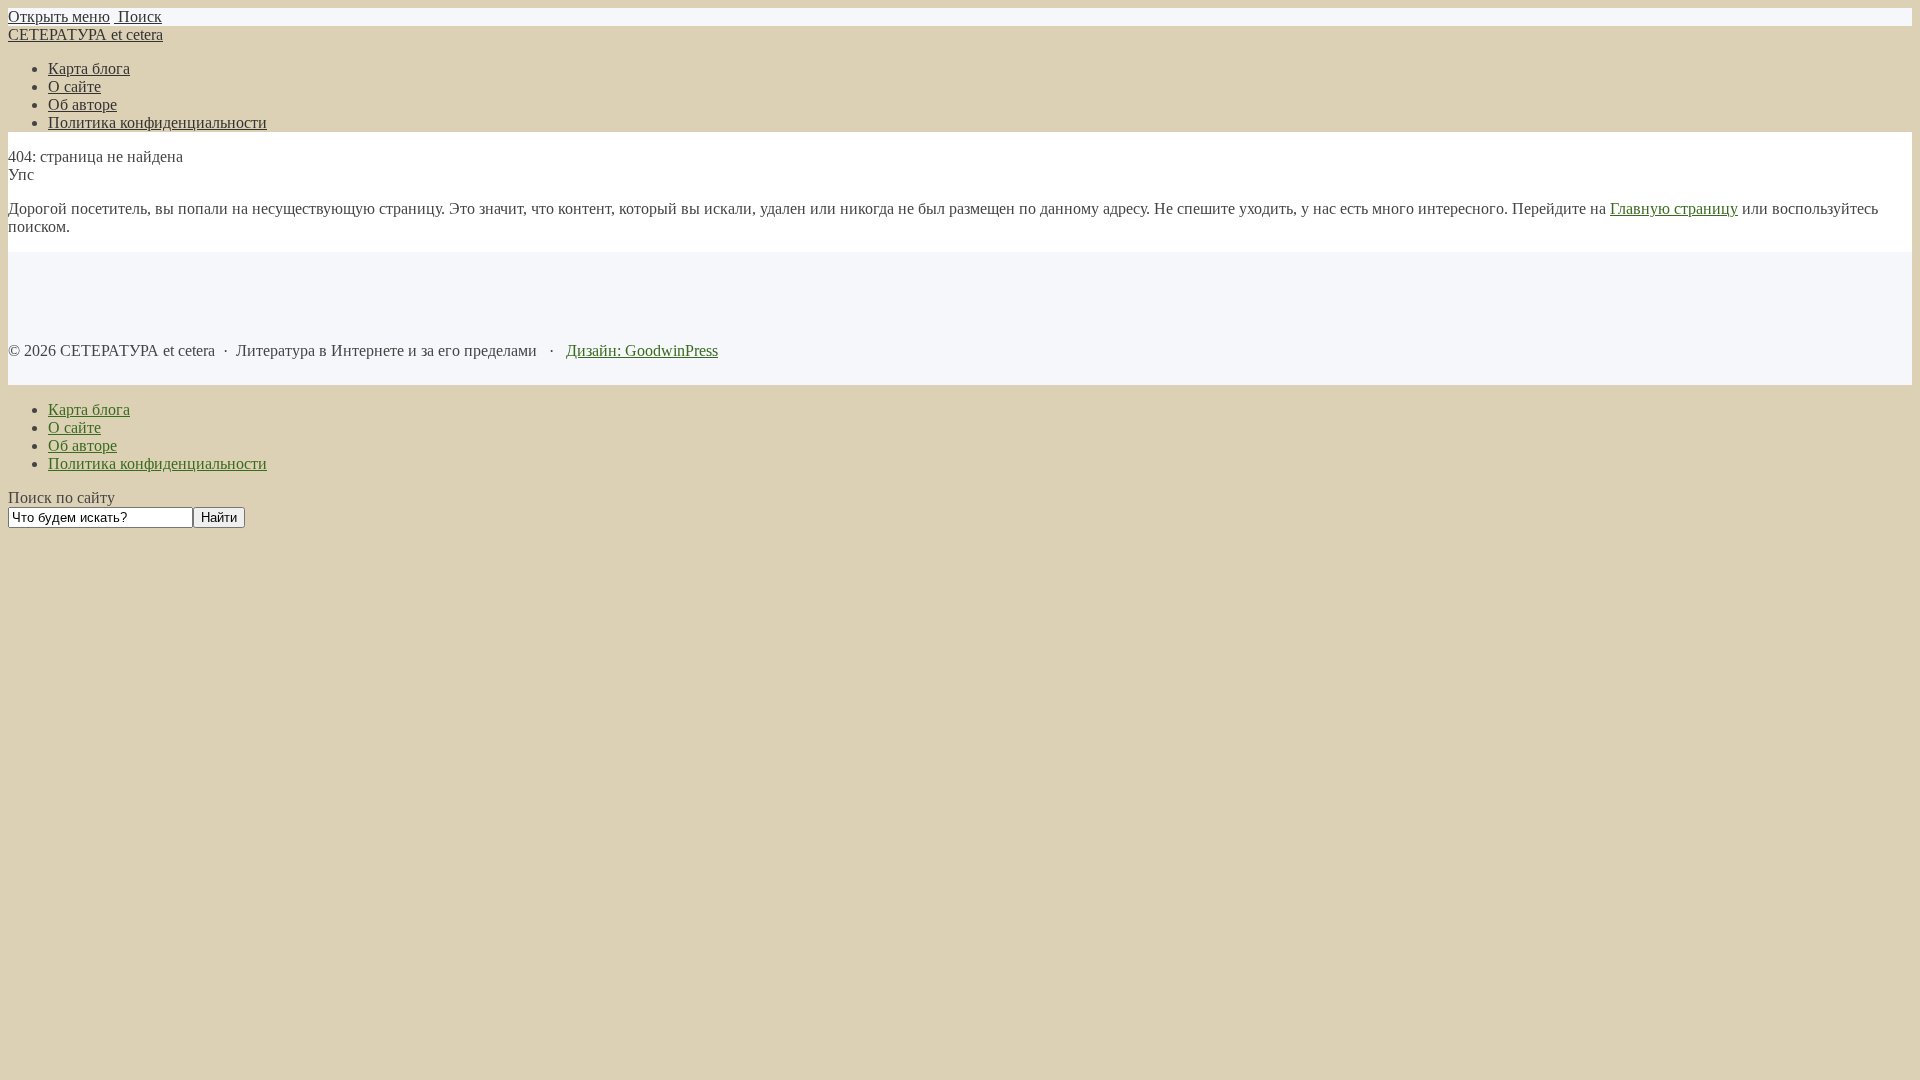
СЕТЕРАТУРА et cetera (85, 34)
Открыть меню (59, 16)
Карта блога (89, 409)
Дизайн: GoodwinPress (642, 350)
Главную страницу (1674, 208)
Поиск (138, 16)
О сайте (74, 427)
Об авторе (82, 445)
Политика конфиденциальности (157, 463)
